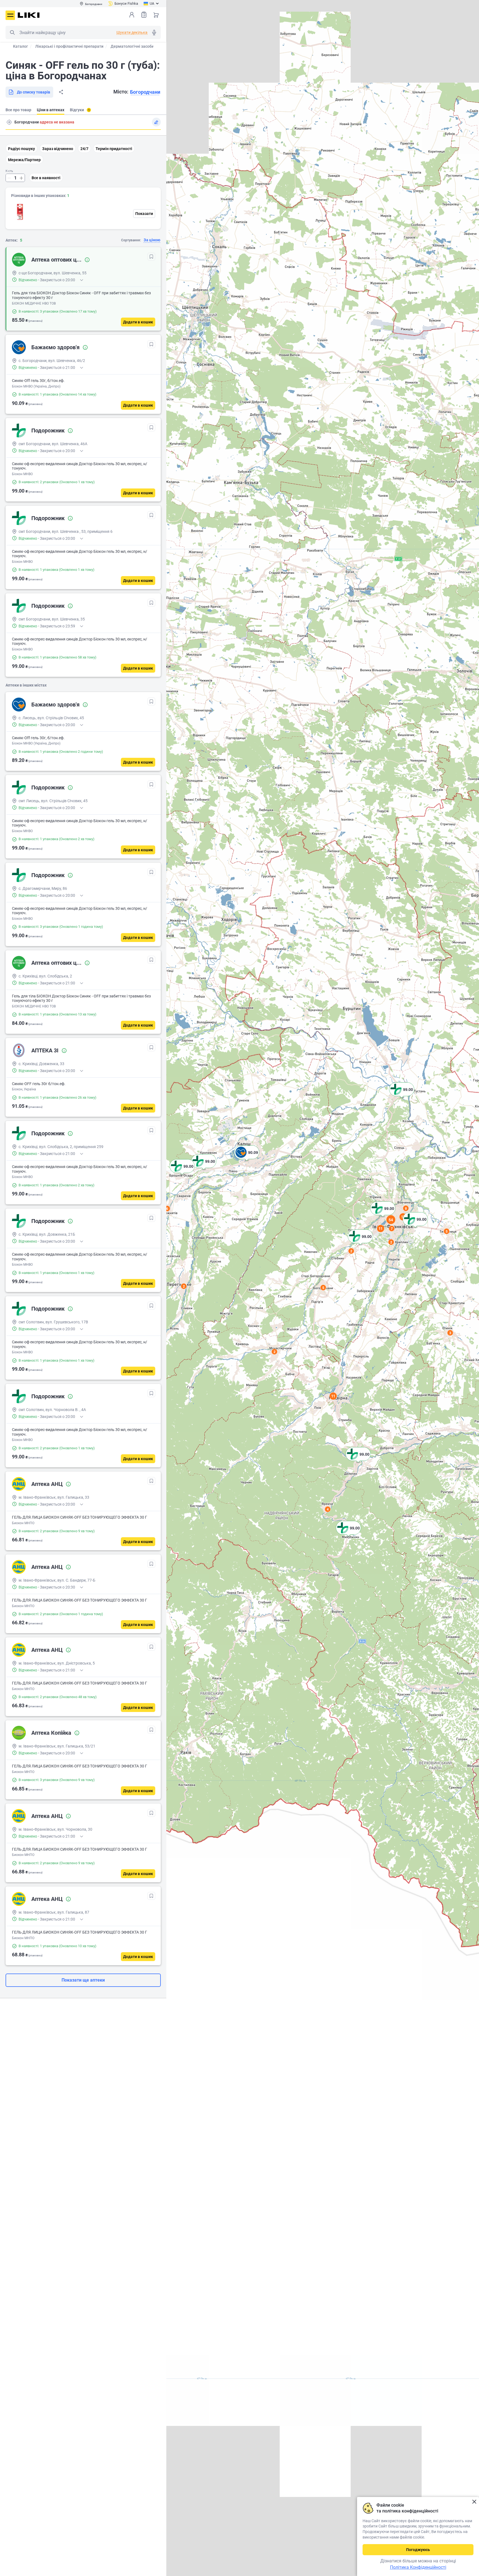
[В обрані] (151, 257)
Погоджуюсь (418, 2550)
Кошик (156, 15)
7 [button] (392, 1229)
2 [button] (184, 1286)
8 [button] (406, 1208)
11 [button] (333, 1396)
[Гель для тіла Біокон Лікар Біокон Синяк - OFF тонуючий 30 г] (19, 212)
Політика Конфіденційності (418, 2567)
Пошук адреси (9, 122)
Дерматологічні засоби (132, 46)
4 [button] (328, 1509)
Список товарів (144, 15)
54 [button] (391, 1220)
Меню (10, 15)
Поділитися (61, 92)
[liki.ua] (29, 15)
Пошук (12, 32)
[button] (402, 1096)
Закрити (474, 2502)
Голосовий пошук (154, 32)
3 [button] (450, 1333)
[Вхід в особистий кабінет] (132, 15)
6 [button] (167, 1209)
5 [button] (447, 1231)
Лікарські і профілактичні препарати (69, 46)
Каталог (21, 46)
